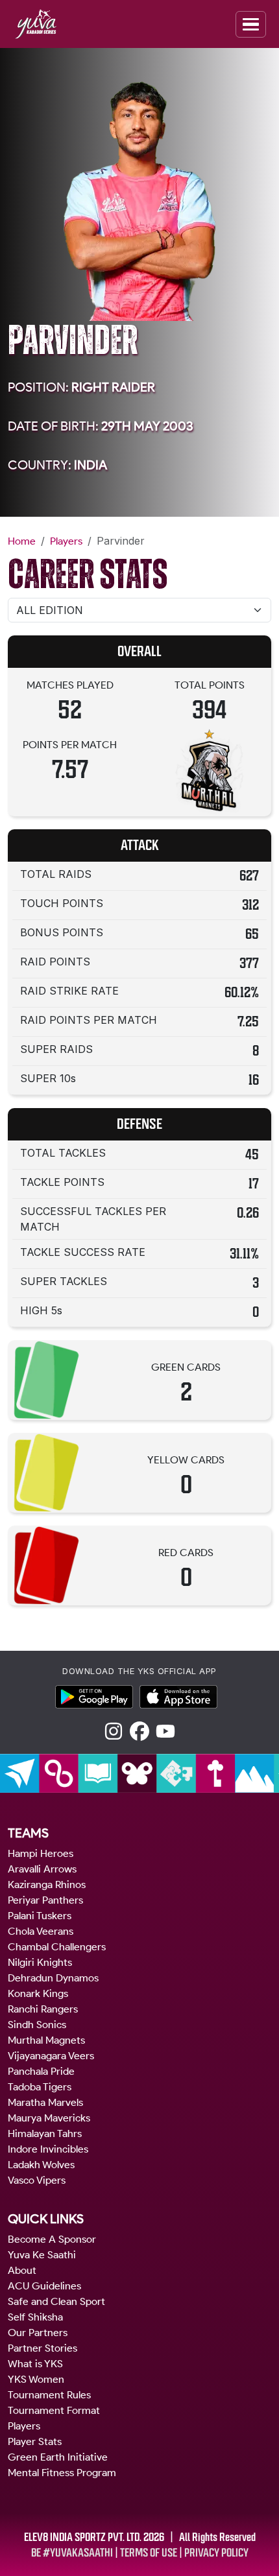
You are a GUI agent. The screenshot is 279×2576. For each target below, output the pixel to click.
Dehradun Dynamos (53, 1978)
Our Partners (38, 2333)
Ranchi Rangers (43, 2009)
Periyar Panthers (45, 1900)
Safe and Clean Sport (56, 2301)
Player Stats (35, 2441)
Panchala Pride (41, 2071)
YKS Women (36, 2379)
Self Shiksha (35, 2317)
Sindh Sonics (37, 2025)
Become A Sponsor (52, 2239)
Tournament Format (54, 2410)
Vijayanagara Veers (51, 2056)
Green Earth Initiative (58, 2457)
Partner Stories (42, 2348)
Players (66, 541)
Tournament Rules (49, 2395)
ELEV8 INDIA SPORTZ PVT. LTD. (83, 2537)
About (22, 2270)
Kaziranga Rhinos (47, 1885)
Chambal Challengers (57, 1947)
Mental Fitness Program (62, 2473)
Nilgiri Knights (40, 1962)
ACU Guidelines (44, 2286)
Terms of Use (149, 2553)
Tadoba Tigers (40, 2087)
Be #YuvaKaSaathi (72, 2553)
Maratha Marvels (45, 2102)
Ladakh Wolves (41, 2165)
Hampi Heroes (41, 1853)
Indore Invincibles (48, 2149)
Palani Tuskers (40, 1916)
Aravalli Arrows (42, 1869)
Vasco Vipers (37, 2180)
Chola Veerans (41, 1931)
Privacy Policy (216, 2553)
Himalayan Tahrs (45, 2133)
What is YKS (35, 2364)
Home (22, 541)
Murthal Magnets (46, 2040)
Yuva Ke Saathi (42, 2255)
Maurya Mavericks (49, 2118)
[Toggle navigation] (251, 24)
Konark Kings (38, 1993)
